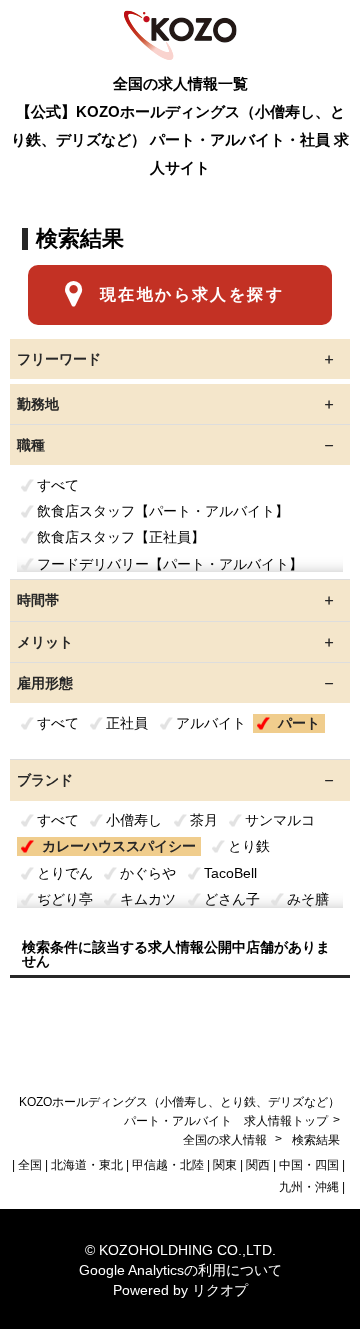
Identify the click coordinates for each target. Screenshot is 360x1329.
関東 (225, 1165)
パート (299, 723)
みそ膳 (308, 899)
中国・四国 (309, 1165)
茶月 (204, 820)
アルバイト (211, 723)
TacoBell (230, 873)
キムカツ (148, 899)
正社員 (127, 723)
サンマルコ (280, 820)
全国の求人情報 (226, 1140)
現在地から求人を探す (192, 294)
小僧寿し (134, 820)
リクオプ (220, 1290)
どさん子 (232, 899)
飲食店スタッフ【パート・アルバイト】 (163, 511)
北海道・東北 (87, 1165)
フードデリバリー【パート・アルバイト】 (170, 564)
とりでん (65, 873)
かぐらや (148, 873)
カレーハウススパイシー (119, 846)
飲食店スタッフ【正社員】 (121, 537)
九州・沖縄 (309, 1187)
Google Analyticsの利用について (180, 1270)
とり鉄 (249, 846)
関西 (258, 1165)
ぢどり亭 (65, 899)
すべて (58, 485)
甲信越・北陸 (168, 1165)
